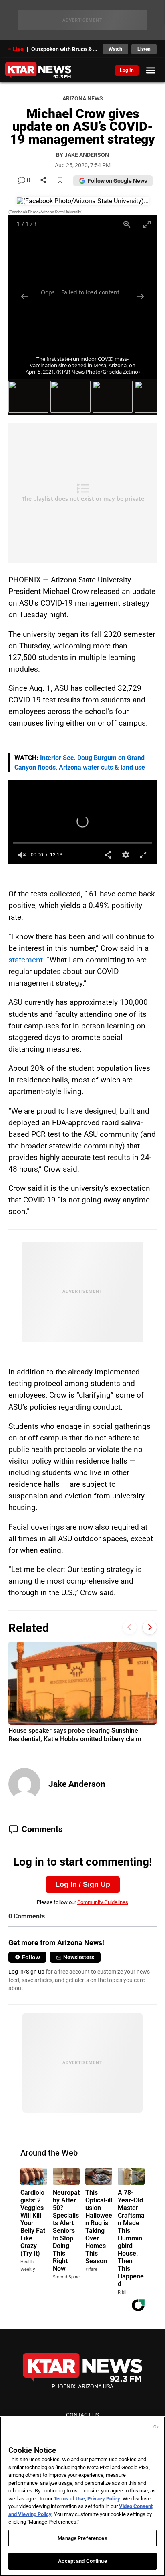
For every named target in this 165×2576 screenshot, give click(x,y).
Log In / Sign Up (83, 1884)
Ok (156, 2427)
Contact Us (82, 2415)
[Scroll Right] (150, 1627)
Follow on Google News (117, 181)
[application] (83, 822)
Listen (144, 49)
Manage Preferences (82, 2538)
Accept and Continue (82, 2561)
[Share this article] (43, 181)
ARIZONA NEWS (82, 99)
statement (26, 960)
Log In (127, 70)
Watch (115, 49)
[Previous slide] (25, 296)
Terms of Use (69, 2499)
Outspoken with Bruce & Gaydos (65, 49)
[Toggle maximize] (147, 224)
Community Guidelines (103, 1902)
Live (18, 49)
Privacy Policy (104, 2499)
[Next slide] (140, 296)
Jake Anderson (77, 1784)
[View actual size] (127, 224)
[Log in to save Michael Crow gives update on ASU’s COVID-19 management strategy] (60, 181)
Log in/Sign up (26, 1972)
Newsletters (79, 1957)
